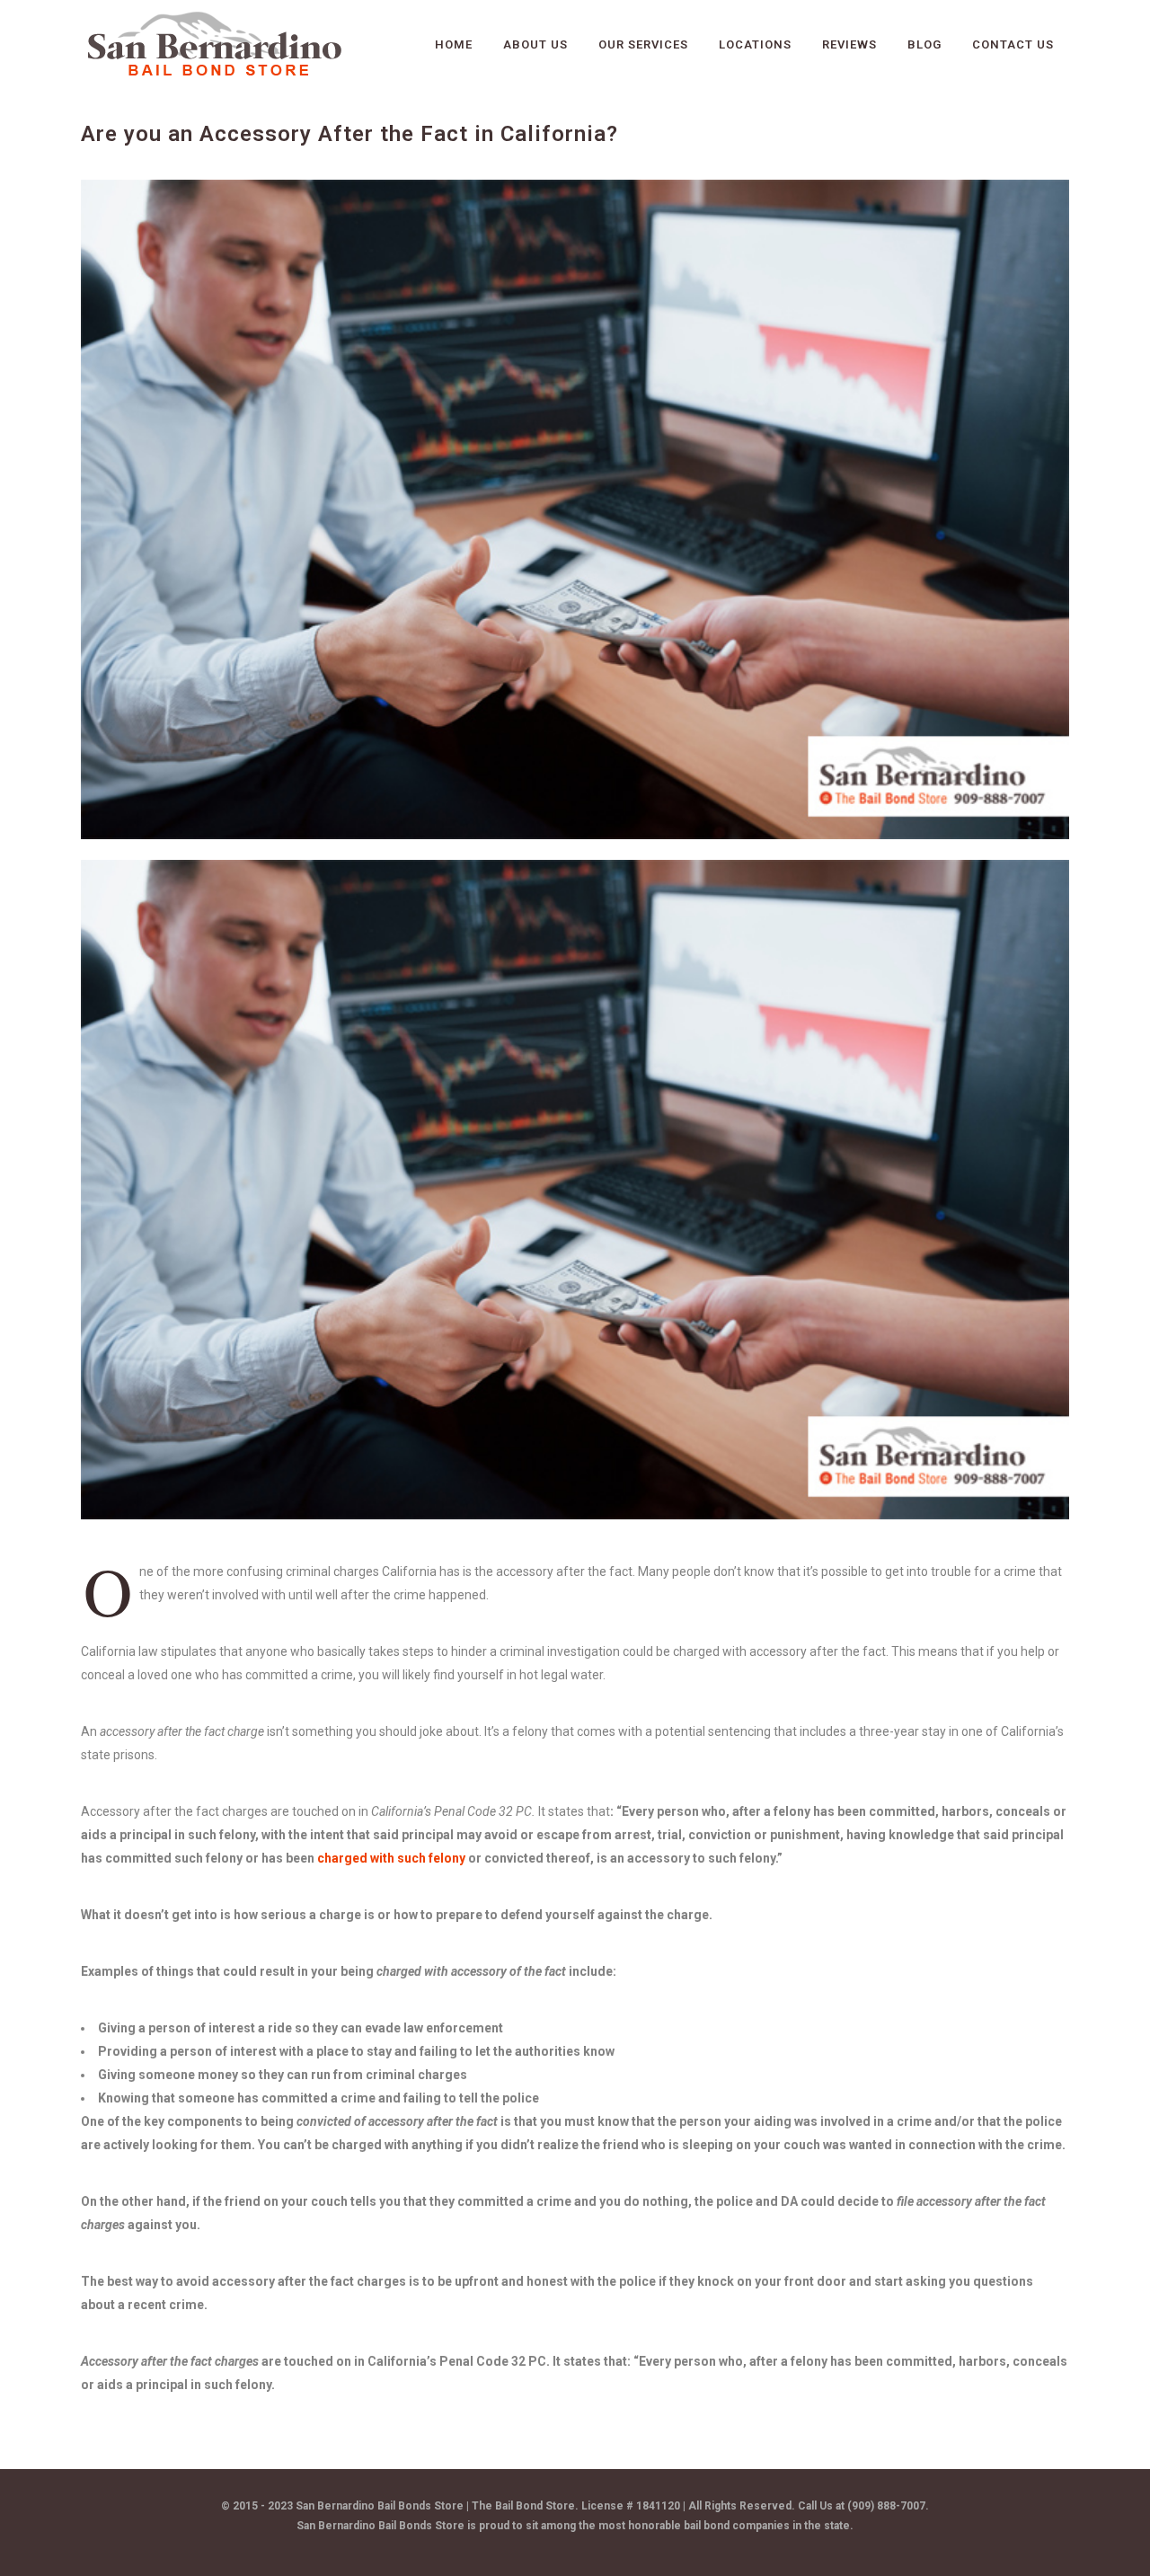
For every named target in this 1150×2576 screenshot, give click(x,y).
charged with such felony (391, 1858)
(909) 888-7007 (886, 2506)
